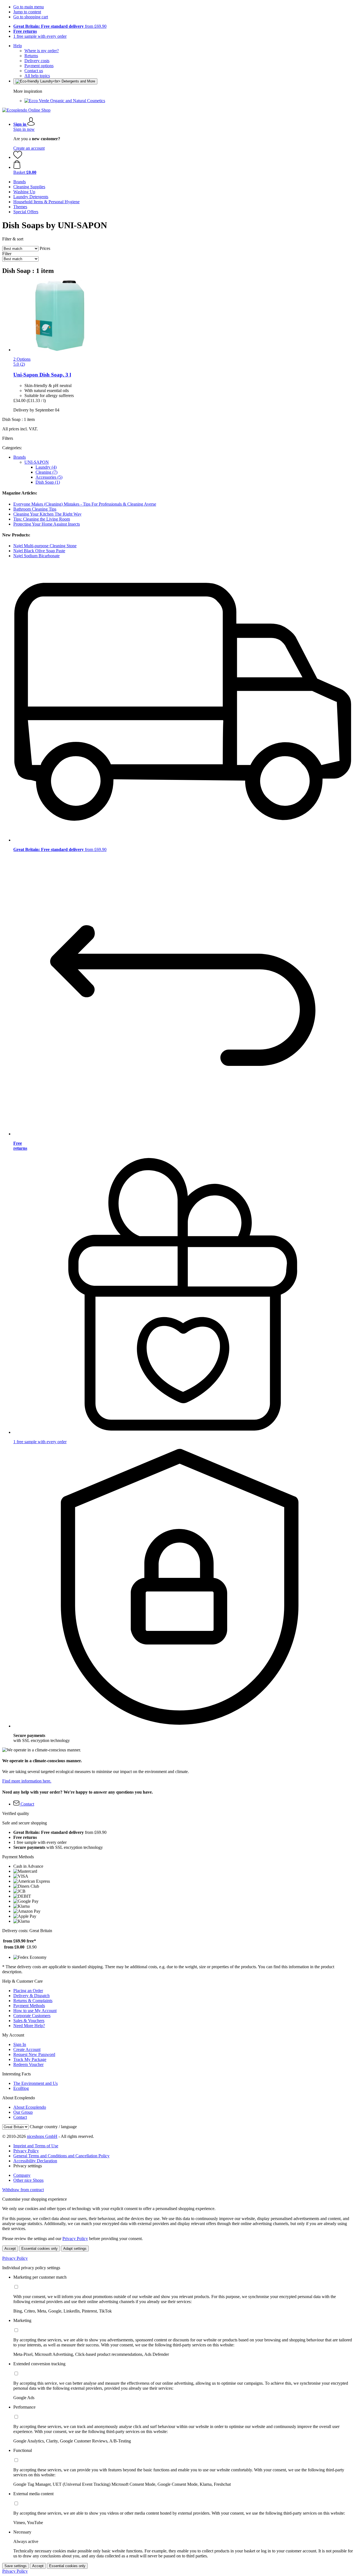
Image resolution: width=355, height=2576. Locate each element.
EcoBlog (21, 2088)
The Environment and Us (35, 2083)
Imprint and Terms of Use (36, 2146)
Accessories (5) (49, 477)
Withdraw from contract (23, 2190)
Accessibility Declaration (35, 2161)
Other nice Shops (28, 2180)
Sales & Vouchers (29, 2021)
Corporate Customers (32, 2016)
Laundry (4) (46, 467)
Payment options (39, 66)
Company (22, 2175)
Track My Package (30, 2059)
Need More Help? (29, 2026)
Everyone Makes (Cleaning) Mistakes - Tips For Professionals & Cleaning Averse (85, 504)
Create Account (27, 2049)
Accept (10, 2249)
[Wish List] (18, 157)
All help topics (37, 76)
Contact (20, 2117)
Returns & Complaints (33, 2001)
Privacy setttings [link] (28, 2166)
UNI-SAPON (37, 462)
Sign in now (24, 129)
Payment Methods (29, 2006)
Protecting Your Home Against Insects (47, 524)
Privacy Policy (26, 2151)
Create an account (29, 148)
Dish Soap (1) (48, 482)
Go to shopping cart (31, 17)
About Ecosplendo (30, 2107)
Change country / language (53, 2127)
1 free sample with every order (40, 36)
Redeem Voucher (28, 2064)
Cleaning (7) (46, 472)
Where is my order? (42, 51)
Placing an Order (28, 1991)
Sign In (20, 2044)
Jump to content (27, 12)
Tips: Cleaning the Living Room (42, 519)
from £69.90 (60, 26)
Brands (20, 457)
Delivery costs (37, 61)
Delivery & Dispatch (31, 1996)
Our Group (23, 2112)
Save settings (16, 2566)
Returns (31, 56)
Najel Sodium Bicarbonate (36, 556)
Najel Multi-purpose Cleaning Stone (45, 546)
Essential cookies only (40, 2249)
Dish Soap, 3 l (42, 375)
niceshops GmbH (42, 2136)
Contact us (34, 71)
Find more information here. (27, 1781)
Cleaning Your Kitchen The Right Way (47, 514)
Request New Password (34, 2054)
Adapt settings (75, 2249)
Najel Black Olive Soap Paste (39, 551)
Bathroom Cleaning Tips (35, 509)
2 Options (22, 359)
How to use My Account (35, 2011)
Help (18, 46)
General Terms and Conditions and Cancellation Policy (61, 2156)
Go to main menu (29, 7)
